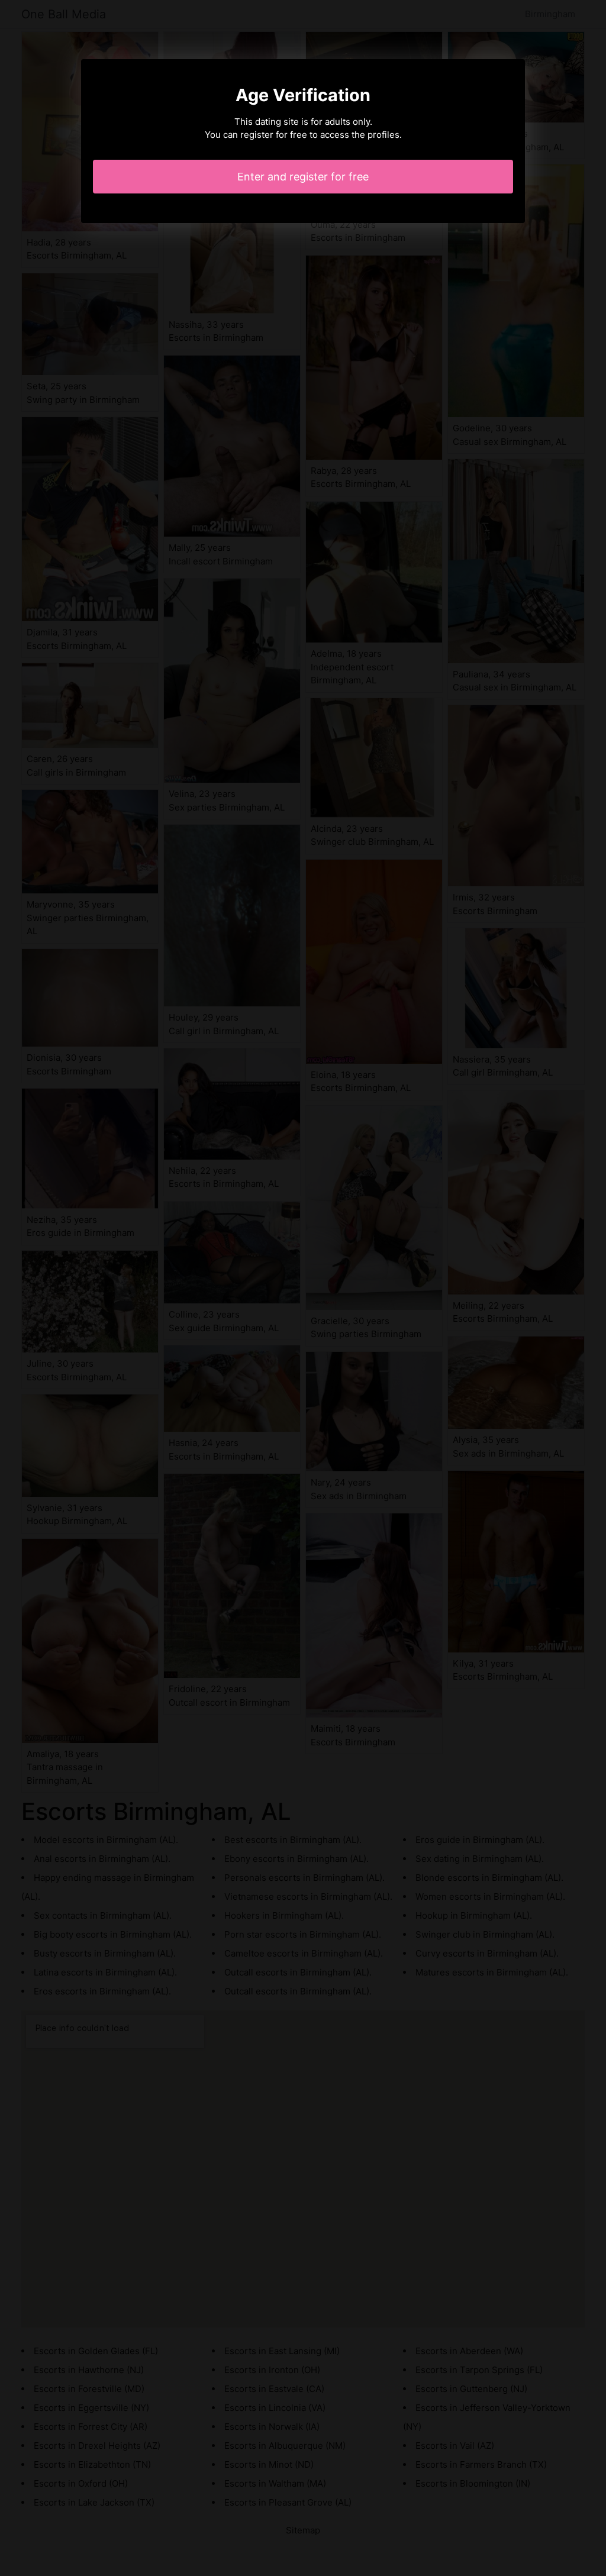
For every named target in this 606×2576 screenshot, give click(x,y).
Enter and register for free (303, 177)
